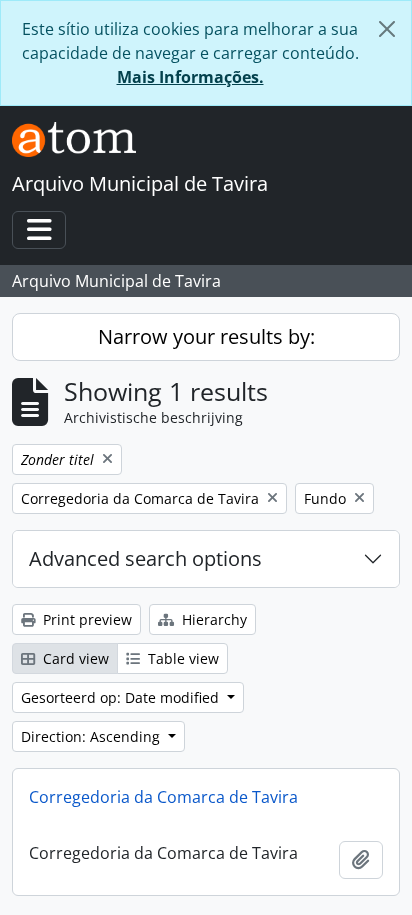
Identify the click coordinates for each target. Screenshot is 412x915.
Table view (181, 658)
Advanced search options (145, 558)
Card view (74, 658)
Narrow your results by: (206, 336)
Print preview (85, 619)
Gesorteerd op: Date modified (122, 697)
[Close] (387, 29)
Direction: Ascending (92, 736)
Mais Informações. (190, 77)
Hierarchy (212, 619)
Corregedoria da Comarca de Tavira (163, 797)
